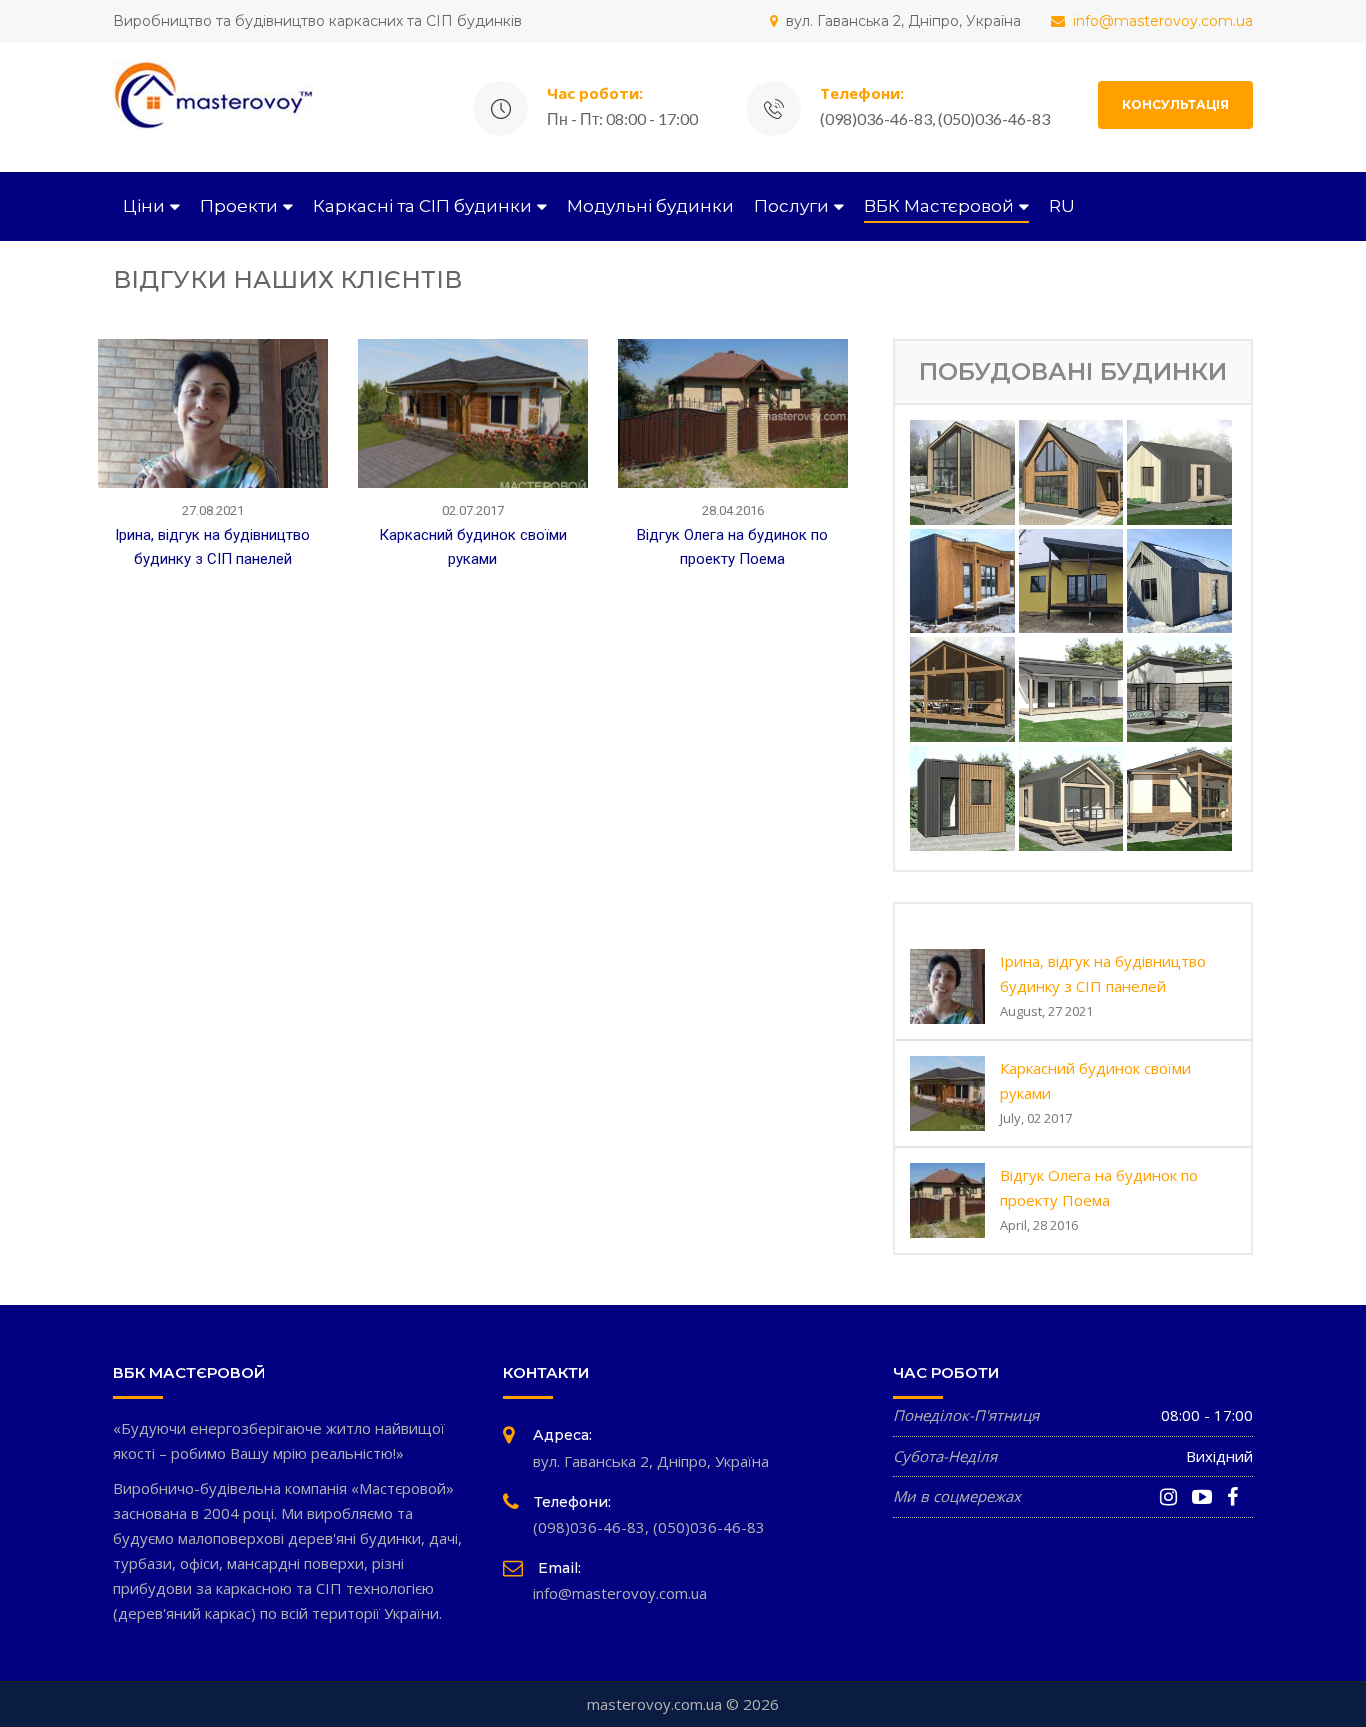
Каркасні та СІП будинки (422, 206)
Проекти (239, 206)
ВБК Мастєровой (939, 206)
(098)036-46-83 (589, 1527)
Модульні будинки (650, 206)
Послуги (791, 206)
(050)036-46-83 (709, 1527)
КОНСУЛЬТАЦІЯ (1175, 104)
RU (1062, 206)
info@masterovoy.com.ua (1163, 21)
